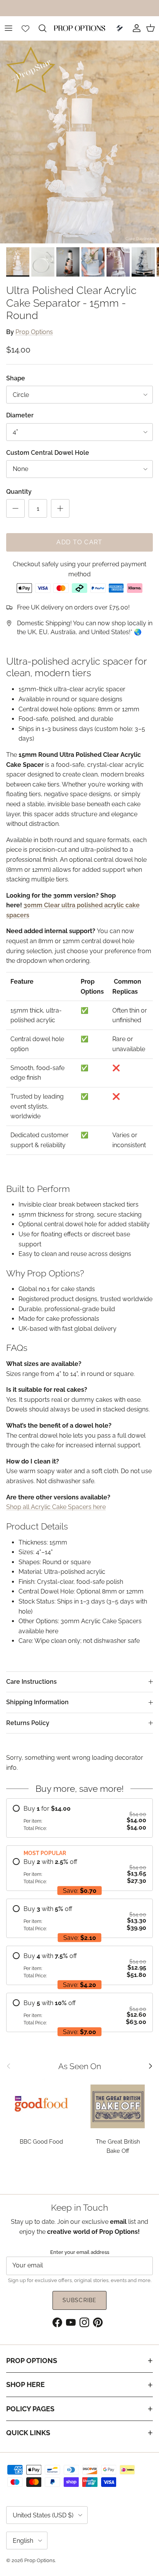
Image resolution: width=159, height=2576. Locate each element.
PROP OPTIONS (32, 2361)
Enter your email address (80, 2252)
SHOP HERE (25, 2384)
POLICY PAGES (30, 2409)
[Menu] (8, 28)
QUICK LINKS (28, 2433)
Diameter (20, 415)
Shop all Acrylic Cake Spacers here (56, 1507)
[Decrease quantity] (15, 508)
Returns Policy (28, 1723)
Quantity (19, 492)
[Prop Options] (79, 28)
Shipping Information (37, 1702)
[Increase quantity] (60, 508)
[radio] (79, 1818)
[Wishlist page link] (25, 28)
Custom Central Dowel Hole (48, 453)
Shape (16, 378)
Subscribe (79, 2300)
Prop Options (34, 332)
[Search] (46, 28)
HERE (122, 8)
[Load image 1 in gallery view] (79, 142)
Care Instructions (31, 1682)
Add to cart (79, 542)
